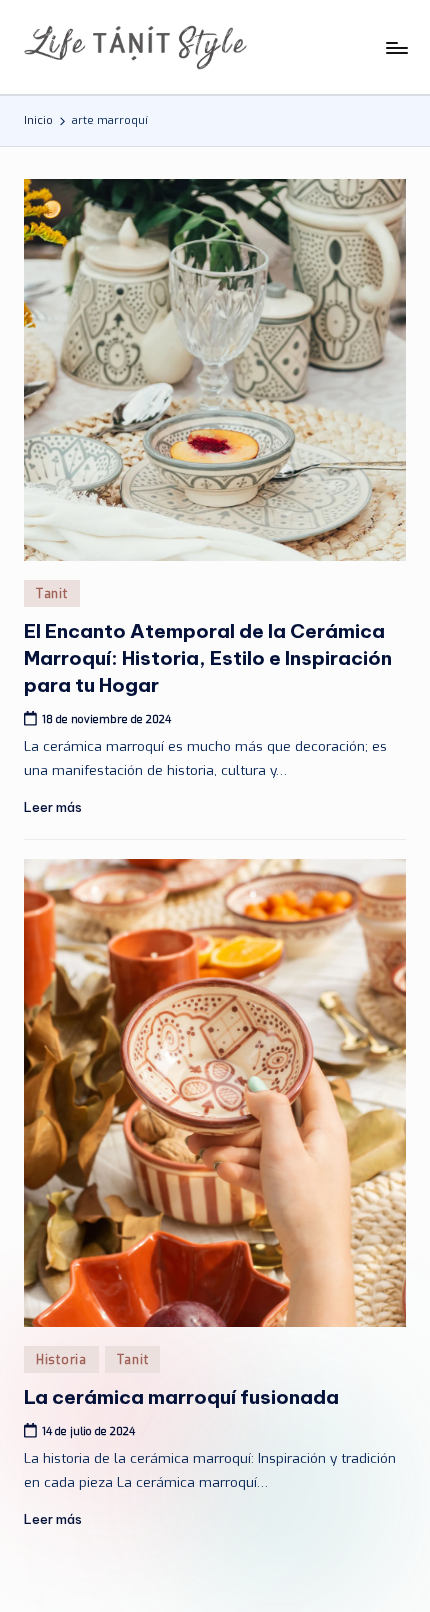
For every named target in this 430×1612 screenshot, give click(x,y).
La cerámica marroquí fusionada (181, 1397)
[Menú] (396, 47)
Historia (61, 1360)
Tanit (52, 594)
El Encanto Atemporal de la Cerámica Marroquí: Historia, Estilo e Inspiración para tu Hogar (208, 658)
